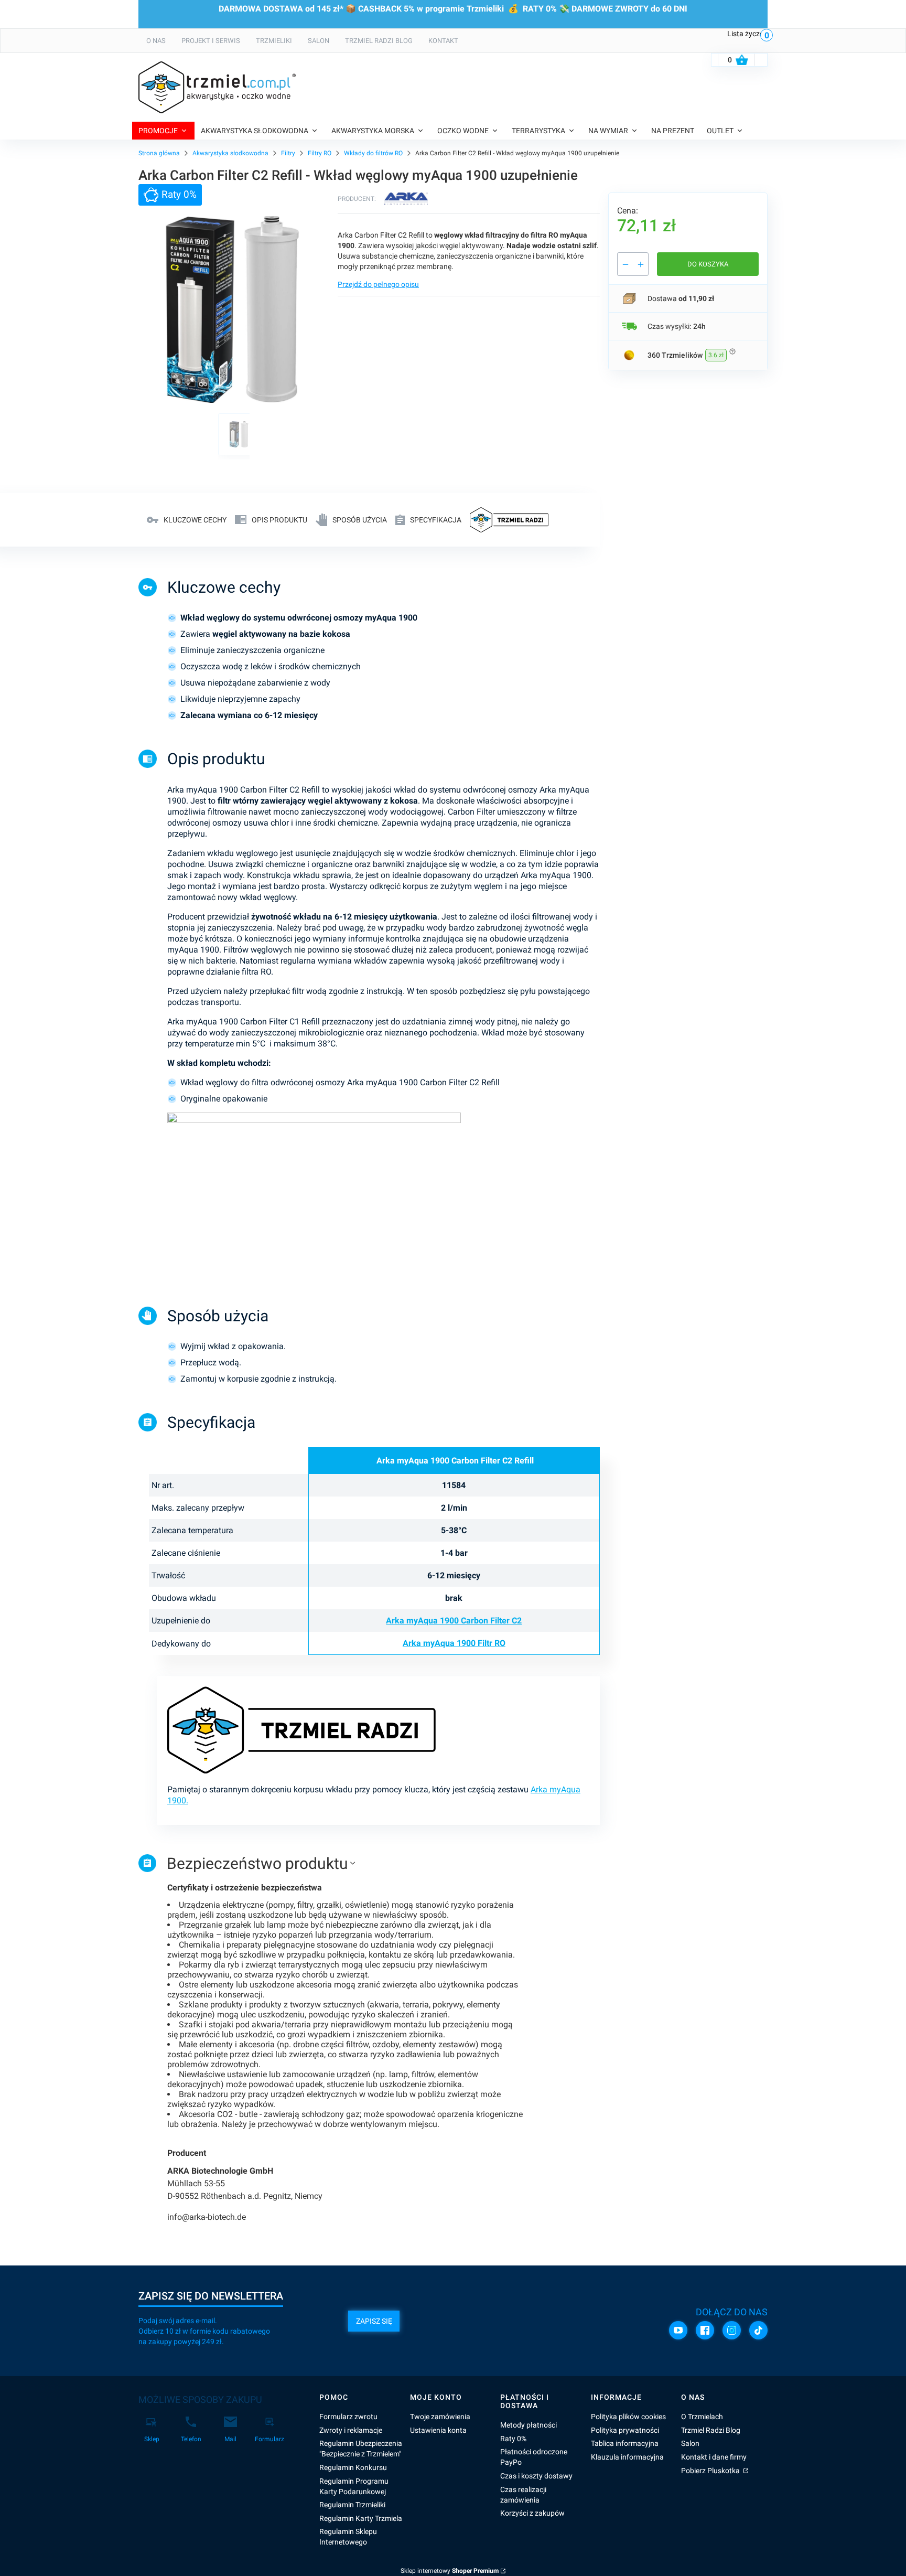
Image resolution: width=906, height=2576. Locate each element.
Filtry (288, 153)
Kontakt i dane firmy (714, 2457)
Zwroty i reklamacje (351, 2430)
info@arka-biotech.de (207, 2217)
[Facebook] (705, 2330)
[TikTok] (758, 2330)
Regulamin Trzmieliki (352, 2505)
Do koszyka (708, 264)
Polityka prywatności (625, 2430)
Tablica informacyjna (625, 2443)
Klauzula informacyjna (627, 2457)
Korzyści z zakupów (532, 2513)
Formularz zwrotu (348, 2417)
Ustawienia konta (438, 2430)
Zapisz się (374, 2321)
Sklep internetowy (450, 2571)
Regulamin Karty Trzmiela (361, 2518)
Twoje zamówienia (440, 2417)
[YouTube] (678, 2330)
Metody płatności (528, 2425)
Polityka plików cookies (628, 2417)
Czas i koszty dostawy (536, 2476)
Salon (690, 2443)
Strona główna (159, 153)
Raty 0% (513, 2439)
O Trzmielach (702, 2417)
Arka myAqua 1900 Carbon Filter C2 (454, 1621)
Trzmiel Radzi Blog (711, 2430)
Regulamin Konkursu (353, 2467)
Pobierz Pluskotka (711, 2471)
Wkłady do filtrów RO (373, 153)
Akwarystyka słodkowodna (230, 153)
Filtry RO (320, 153)
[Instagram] (732, 2330)
